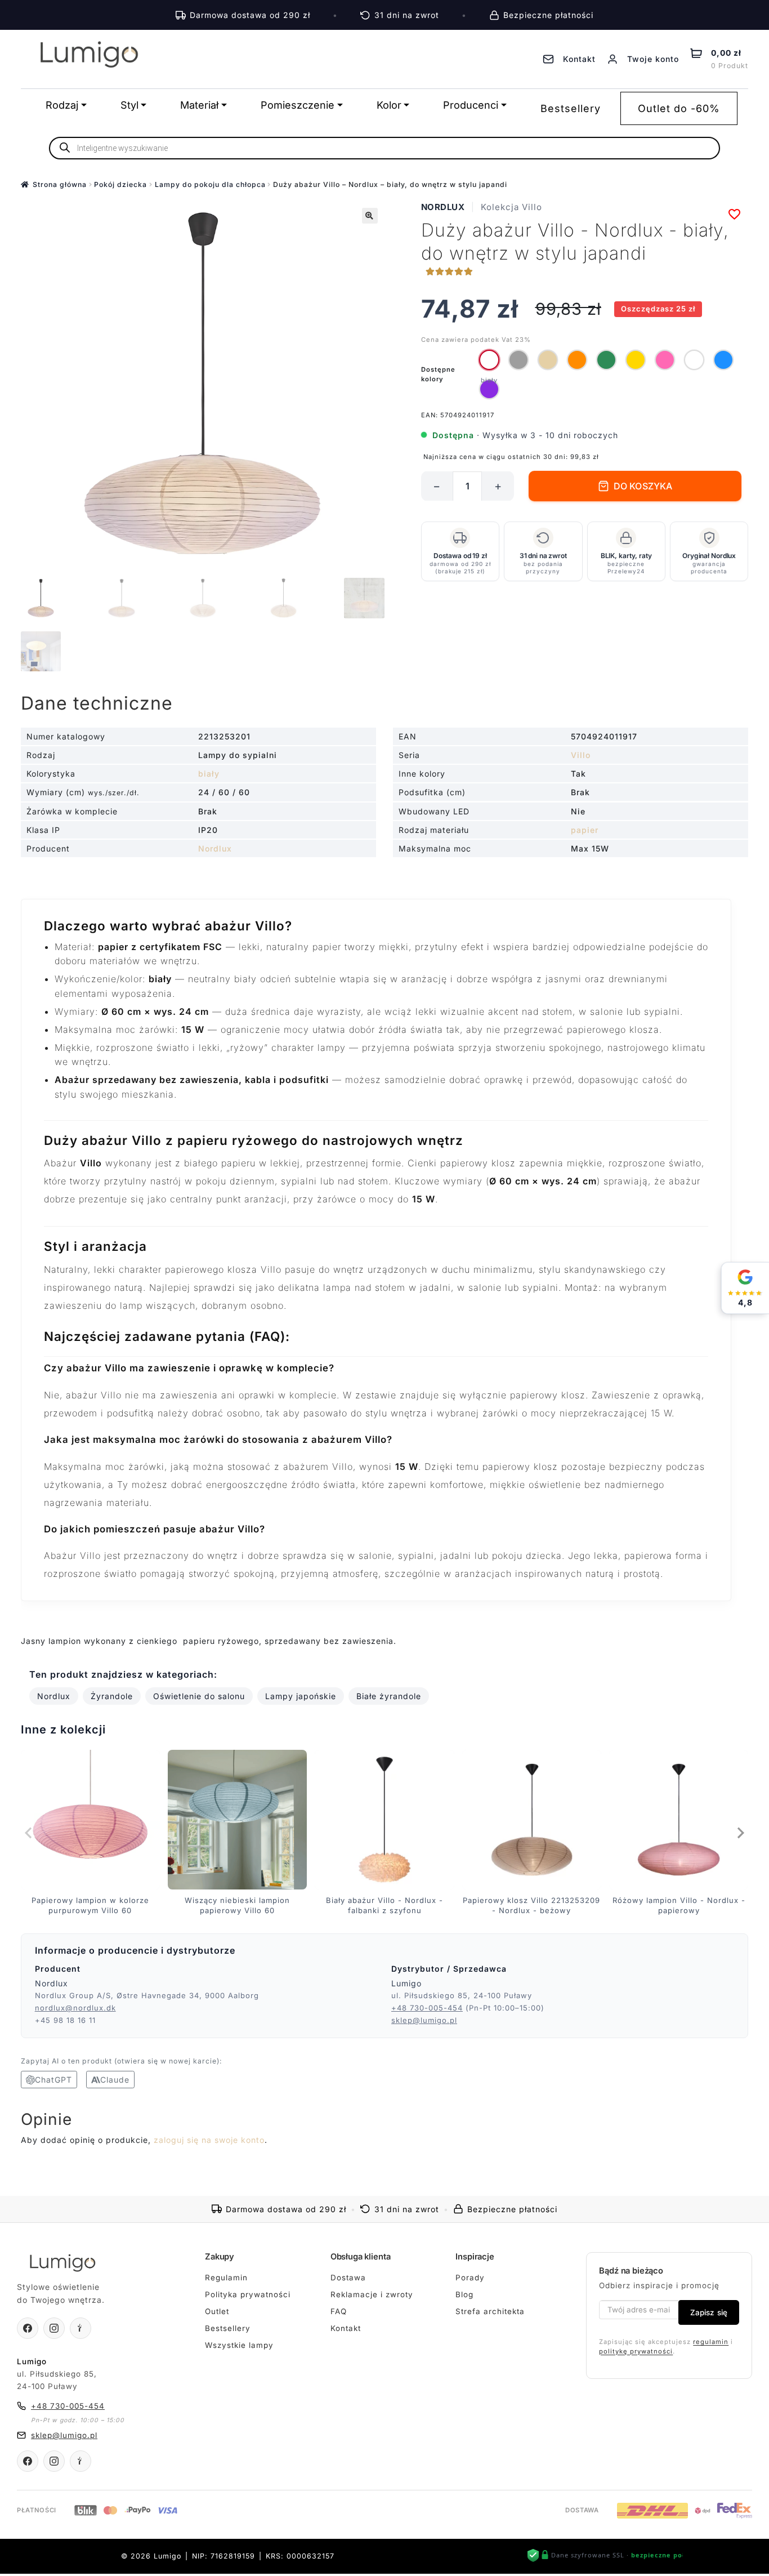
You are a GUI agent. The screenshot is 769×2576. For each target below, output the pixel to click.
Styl (129, 105)
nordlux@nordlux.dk (75, 2008)
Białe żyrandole (389, 1696)
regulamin (711, 2342)
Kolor (389, 105)
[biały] (489, 360)
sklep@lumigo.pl (424, 2020)
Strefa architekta (490, 2311)
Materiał (199, 105)
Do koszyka (643, 486)
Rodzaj (62, 105)
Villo (581, 755)
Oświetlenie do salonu (199, 1696)
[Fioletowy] (489, 389)
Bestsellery (571, 108)
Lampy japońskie (301, 1696)
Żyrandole (112, 1696)
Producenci (471, 105)
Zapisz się (709, 2312)
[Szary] (518, 360)
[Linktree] (81, 2328)
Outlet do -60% (679, 108)
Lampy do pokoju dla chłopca (210, 184)
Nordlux (443, 207)
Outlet (217, 2311)
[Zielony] (606, 360)
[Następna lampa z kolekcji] (740, 1833)
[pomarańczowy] (577, 360)
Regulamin (226, 2278)
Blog (464, 2294)
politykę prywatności (636, 2351)
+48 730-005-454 (427, 2008)
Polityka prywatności (248, 2294)
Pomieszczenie (298, 105)
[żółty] (636, 360)
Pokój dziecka (120, 184)
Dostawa (348, 2278)
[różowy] (665, 360)
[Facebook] (28, 2328)
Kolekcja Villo (511, 207)
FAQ (339, 2311)
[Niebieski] (723, 360)
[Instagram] (54, 2328)
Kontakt (346, 2328)
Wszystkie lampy (239, 2345)
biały (209, 774)
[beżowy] (548, 360)
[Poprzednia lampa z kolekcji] (29, 1833)
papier (585, 830)
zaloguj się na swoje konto (209, 2140)
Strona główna (60, 184)
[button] (370, 216)
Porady (470, 2278)
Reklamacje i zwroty (372, 2294)
